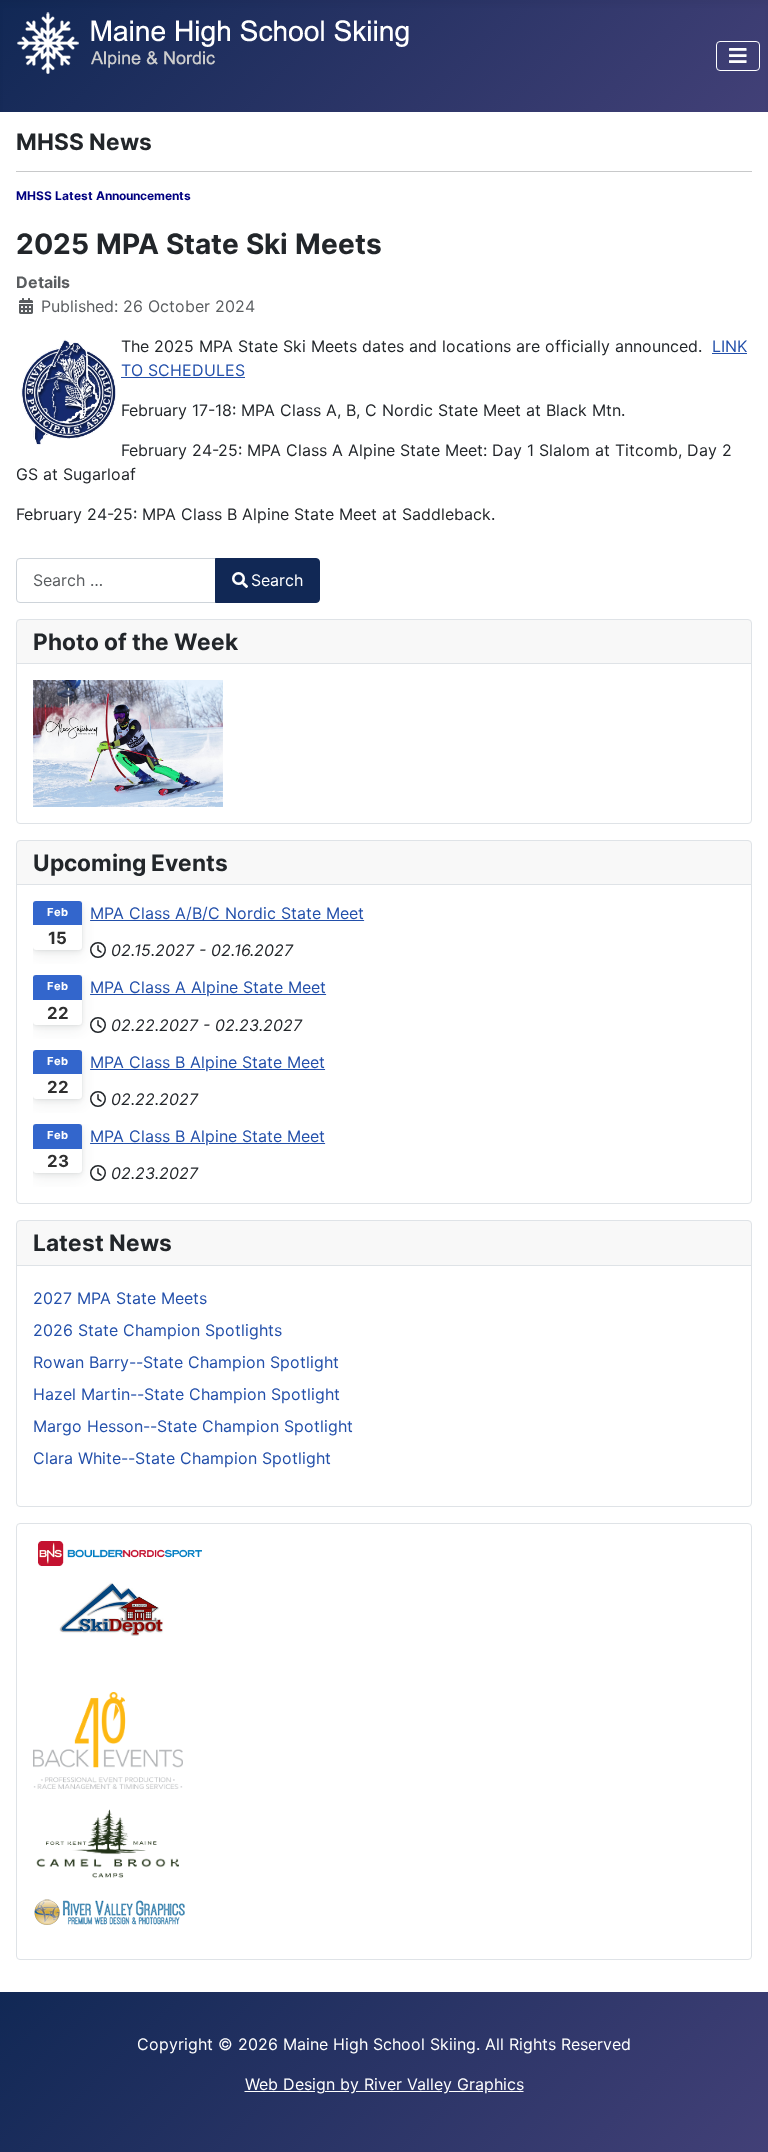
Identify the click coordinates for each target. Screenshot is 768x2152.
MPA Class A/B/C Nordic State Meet (227, 913)
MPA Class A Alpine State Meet (208, 987)
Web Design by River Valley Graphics (384, 2084)
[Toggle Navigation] (738, 56)
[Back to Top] (733, 2115)
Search (277, 580)
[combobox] (116, 580)
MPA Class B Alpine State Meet (207, 1062)
